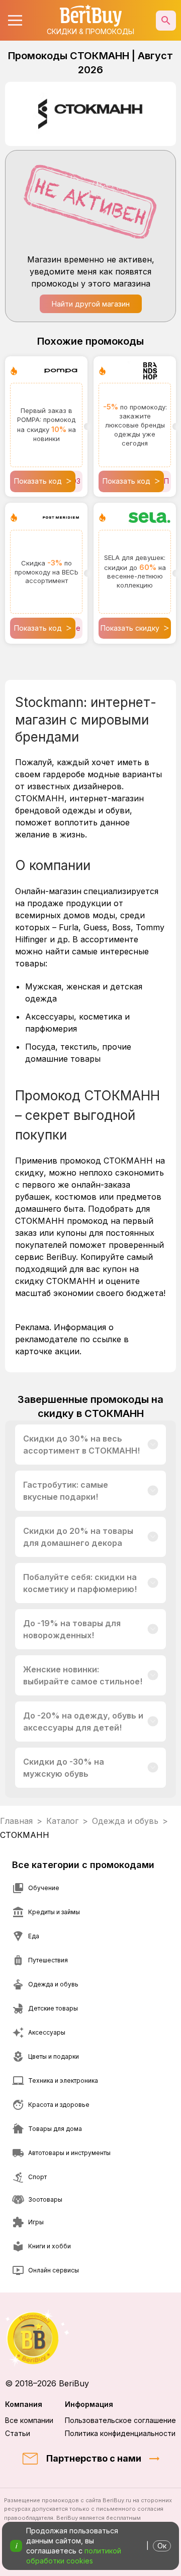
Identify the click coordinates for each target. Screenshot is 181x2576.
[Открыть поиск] (166, 21)
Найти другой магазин (91, 304)
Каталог (62, 1821)
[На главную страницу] (90, 2338)
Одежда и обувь (125, 1821)
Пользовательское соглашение (120, 2420)
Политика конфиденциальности (120, 2433)
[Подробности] (153, 1445)
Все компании (29, 2420)
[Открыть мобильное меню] (15, 21)
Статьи (18, 2433)
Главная (16, 1821)
